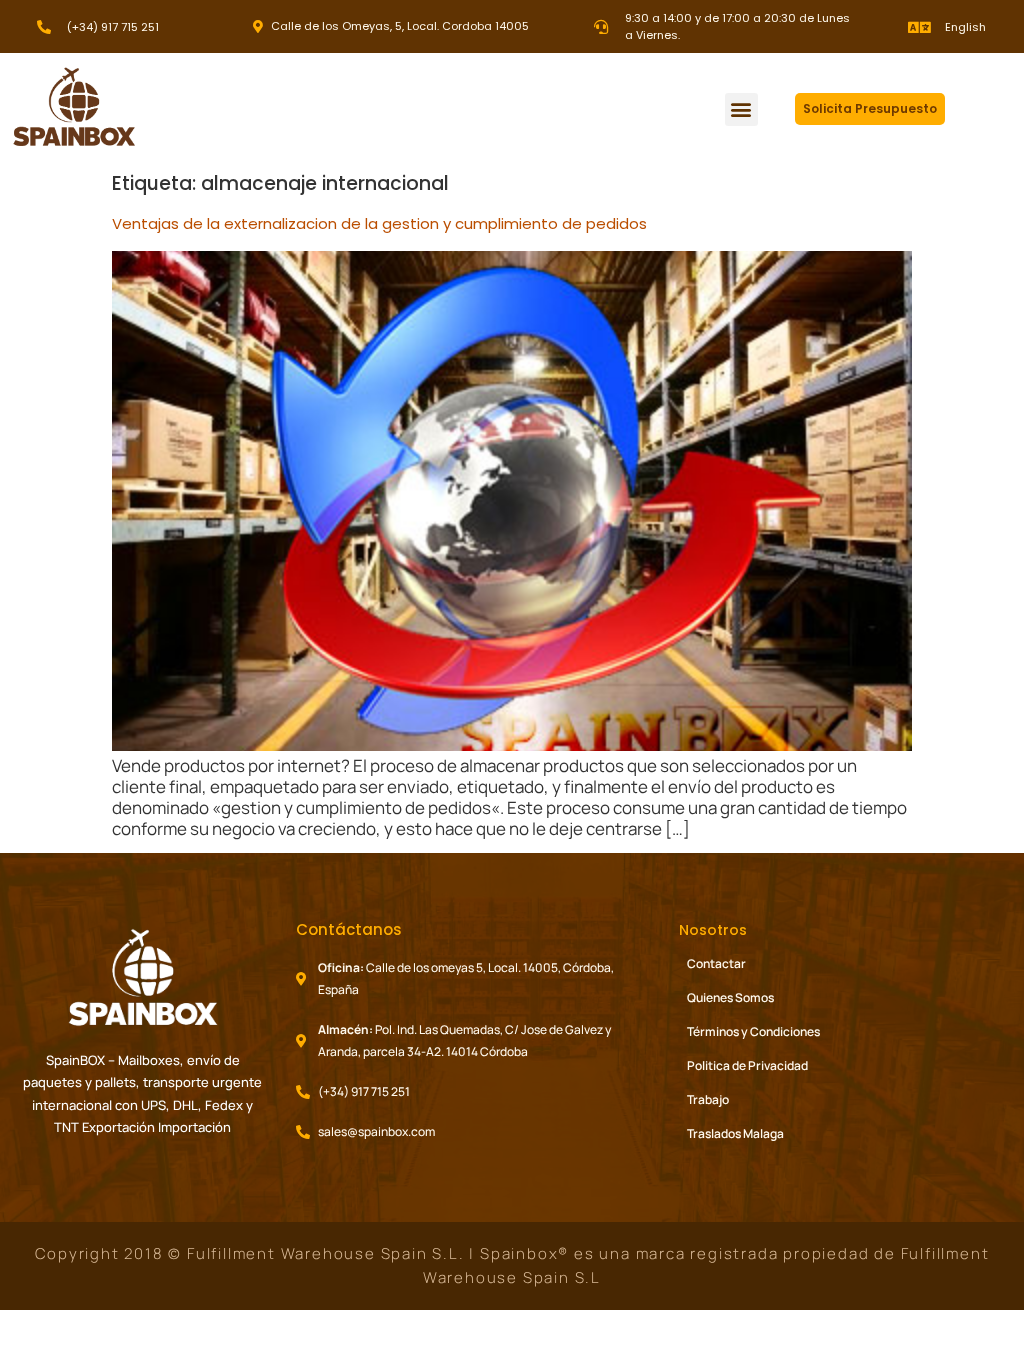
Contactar (716, 963)
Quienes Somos (730, 997)
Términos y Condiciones (753, 1031)
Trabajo (708, 1099)
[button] (741, 109)
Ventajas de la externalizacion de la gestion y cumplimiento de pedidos (379, 223)
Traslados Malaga (735, 1133)
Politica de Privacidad (747, 1065)
